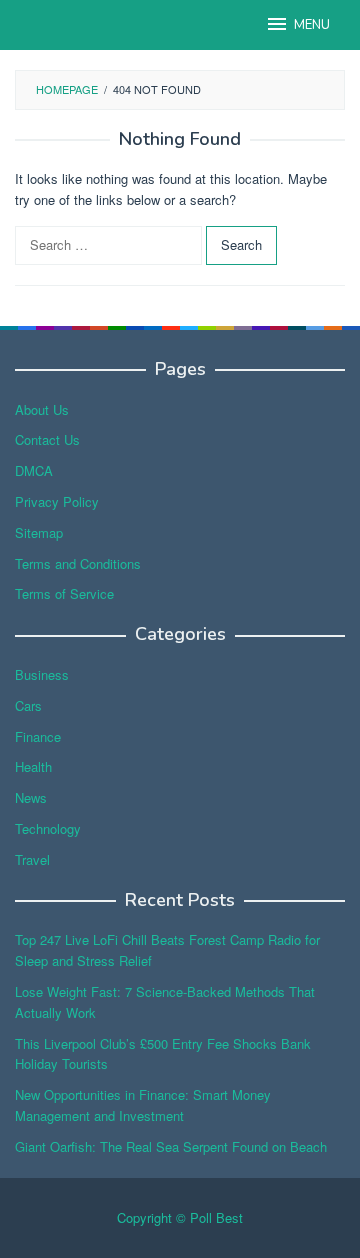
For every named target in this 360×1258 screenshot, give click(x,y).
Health (33, 766)
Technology (48, 828)
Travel (32, 859)
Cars (28, 705)
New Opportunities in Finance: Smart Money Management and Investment (143, 1105)
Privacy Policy (57, 501)
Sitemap (39, 532)
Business (42, 674)
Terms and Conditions (78, 563)
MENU (312, 25)
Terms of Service (64, 593)
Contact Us (47, 439)
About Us (42, 409)
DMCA (34, 470)
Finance (38, 736)
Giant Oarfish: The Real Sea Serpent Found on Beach (171, 1146)
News (31, 797)
